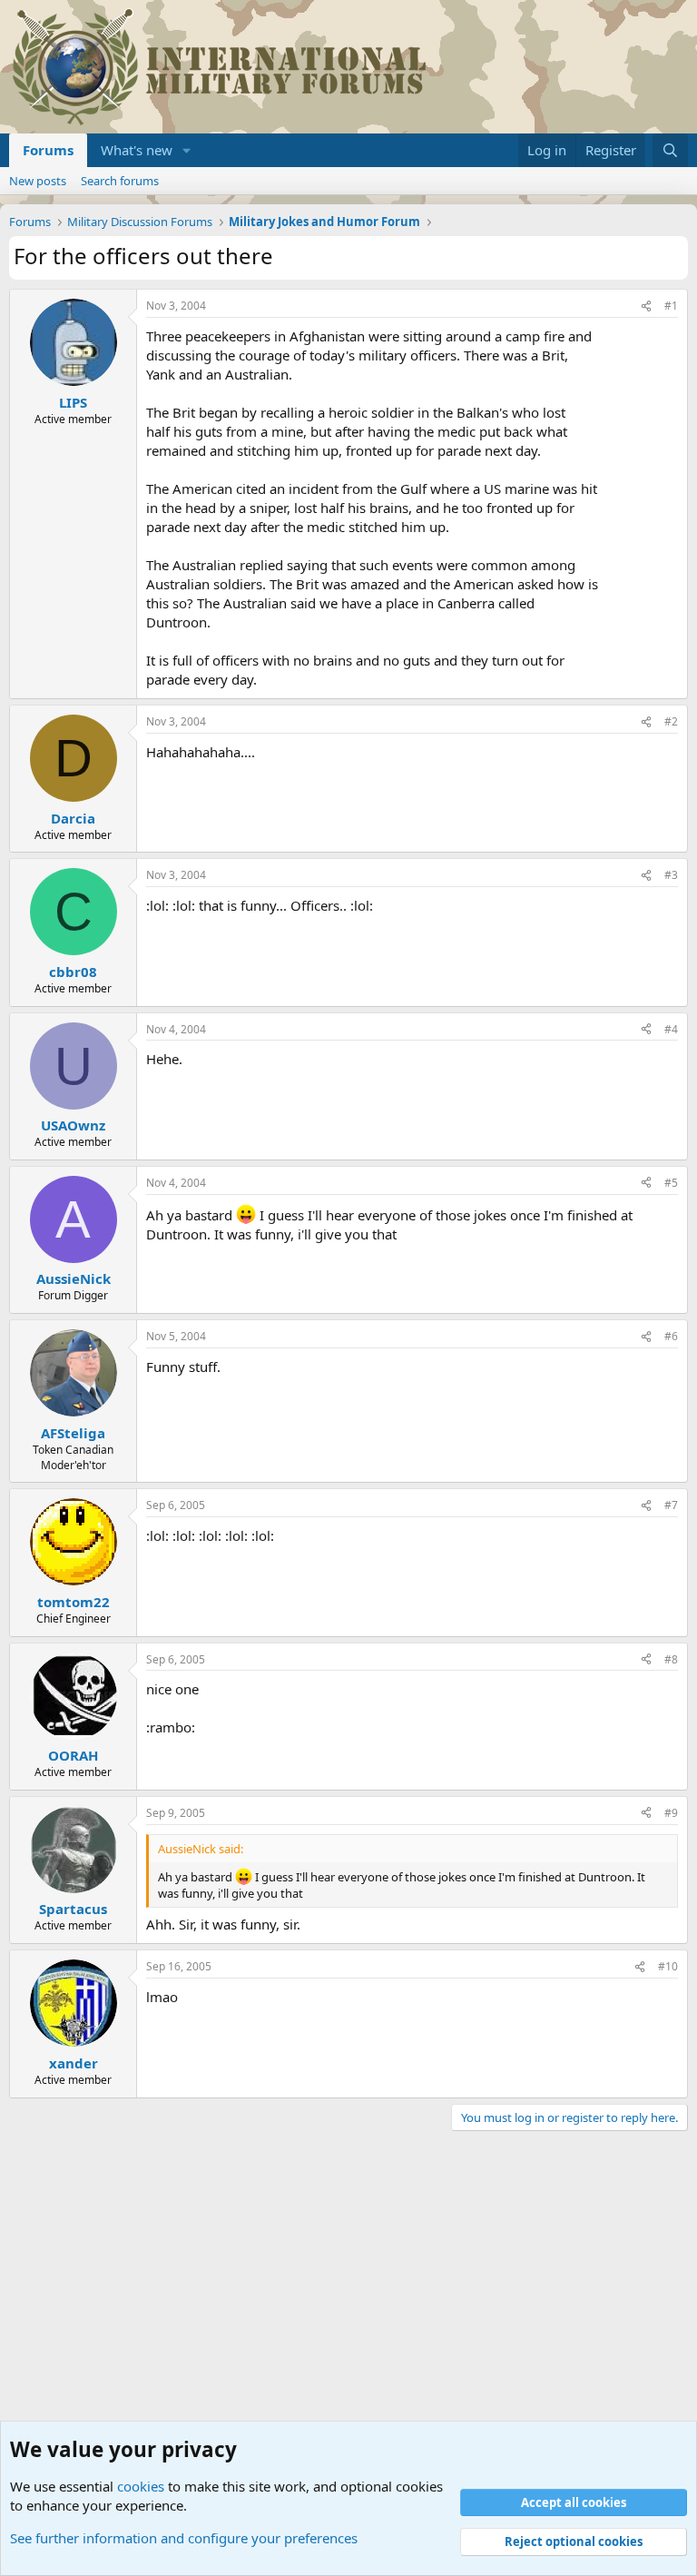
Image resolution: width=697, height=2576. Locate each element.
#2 (671, 721)
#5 (671, 1183)
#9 (671, 1813)
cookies (141, 2486)
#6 (671, 1336)
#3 (671, 875)
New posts (38, 181)
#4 (671, 1029)
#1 (671, 306)
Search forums (120, 181)
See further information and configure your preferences (184, 2538)
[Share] (646, 306)
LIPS (73, 402)
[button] (187, 150)
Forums (48, 150)
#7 (671, 1505)
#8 (671, 1659)
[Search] (670, 150)
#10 (668, 1966)
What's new (137, 150)
